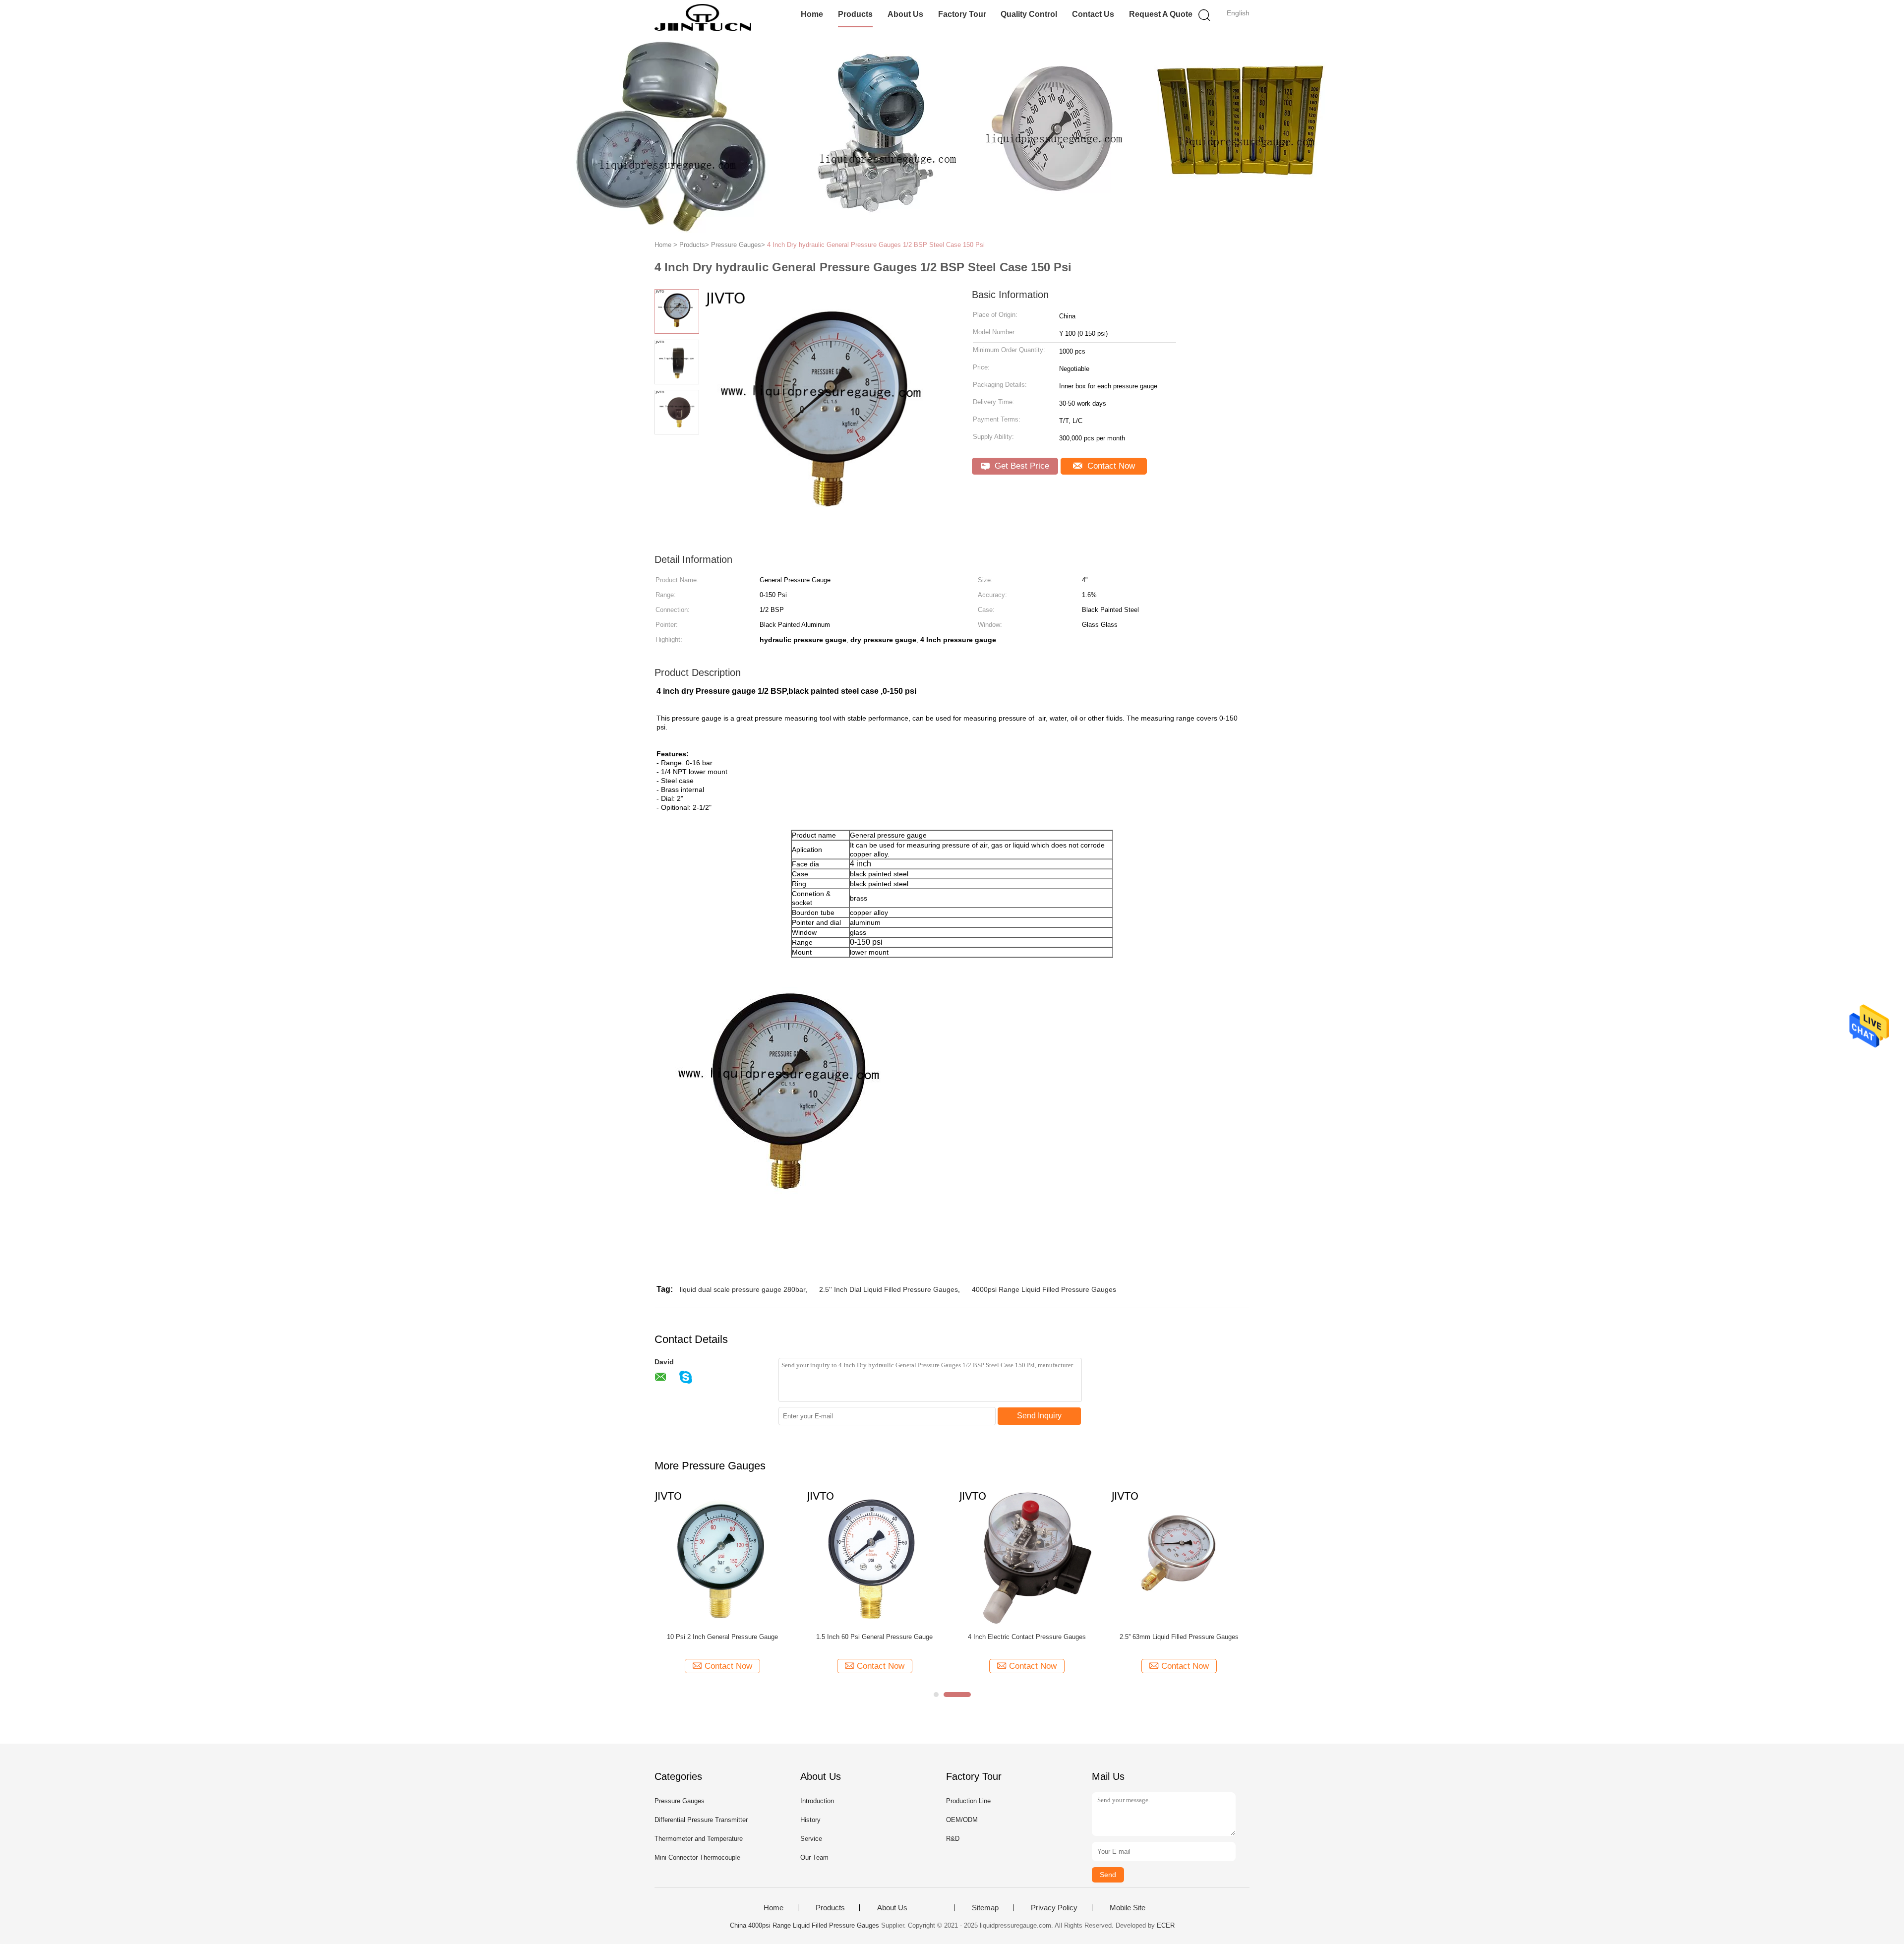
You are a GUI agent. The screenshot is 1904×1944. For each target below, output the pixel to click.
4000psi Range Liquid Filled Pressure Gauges (1044, 1289)
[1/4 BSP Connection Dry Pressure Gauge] (722, 1557)
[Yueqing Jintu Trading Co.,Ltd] (703, 17)
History (810, 1820)
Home (812, 14)
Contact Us (1093, 14)
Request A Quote (1161, 14)
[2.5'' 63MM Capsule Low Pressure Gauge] (1027, 1557)
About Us (905, 14)
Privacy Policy (1054, 1908)
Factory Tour (962, 14)
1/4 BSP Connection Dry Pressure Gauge (722, 1637)
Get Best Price (1021, 466)
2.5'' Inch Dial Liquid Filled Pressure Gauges (889, 1289)
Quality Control (1029, 14)
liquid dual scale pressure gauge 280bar (743, 1289)
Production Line (968, 1801)
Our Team (814, 1857)
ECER (1166, 1925)
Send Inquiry (1039, 1416)
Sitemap (985, 1908)
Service (811, 1839)
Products (855, 14)
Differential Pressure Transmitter (701, 1820)
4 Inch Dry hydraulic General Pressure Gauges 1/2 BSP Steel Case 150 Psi (876, 245)
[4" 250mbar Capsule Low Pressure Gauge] (874, 1557)
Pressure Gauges (680, 1801)
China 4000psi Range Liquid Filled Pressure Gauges (804, 1925)
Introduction (817, 1801)
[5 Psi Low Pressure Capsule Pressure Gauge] (1179, 1557)
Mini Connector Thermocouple (697, 1857)
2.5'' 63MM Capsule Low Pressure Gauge (1027, 1637)
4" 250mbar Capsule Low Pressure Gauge (875, 1637)
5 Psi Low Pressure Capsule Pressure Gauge (1179, 1637)
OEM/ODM (962, 1820)
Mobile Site (1128, 1908)
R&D (953, 1839)
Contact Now (1110, 466)
